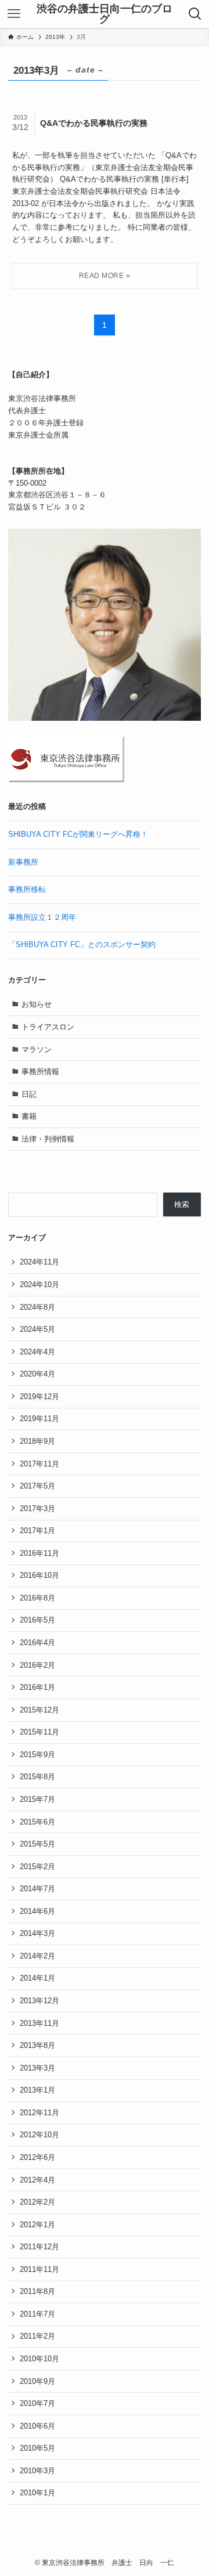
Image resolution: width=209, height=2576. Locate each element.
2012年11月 (39, 2113)
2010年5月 (37, 2448)
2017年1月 (37, 1531)
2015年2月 (37, 1867)
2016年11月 (39, 1553)
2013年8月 (37, 2045)
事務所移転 (27, 889)
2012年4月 (37, 2180)
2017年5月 (37, 1486)
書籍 (29, 1116)
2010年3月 (37, 2471)
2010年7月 (37, 2403)
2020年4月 (37, 1374)
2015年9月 (37, 1755)
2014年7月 (37, 1889)
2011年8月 (37, 2291)
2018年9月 (37, 1441)
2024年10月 (39, 1285)
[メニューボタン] (14, 14)
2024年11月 (39, 1262)
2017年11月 (39, 1464)
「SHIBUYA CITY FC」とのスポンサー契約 (82, 944)
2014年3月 (37, 1933)
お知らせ (37, 1004)
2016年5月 (37, 1620)
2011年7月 (37, 2314)
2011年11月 (39, 2269)
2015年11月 (39, 1732)
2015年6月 (37, 1822)
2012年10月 (39, 2135)
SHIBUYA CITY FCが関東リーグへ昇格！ (78, 834)
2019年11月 (39, 1419)
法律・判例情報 (48, 1139)
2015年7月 (37, 1799)
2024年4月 (37, 1352)
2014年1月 (37, 1978)
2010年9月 (37, 2381)
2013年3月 (37, 2068)
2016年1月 (37, 1687)
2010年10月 (39, 2359)
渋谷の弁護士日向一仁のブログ (105, 14)
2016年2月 (37, 1665)
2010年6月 (37, 2426)
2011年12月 (39, 2247)
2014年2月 (37, 1956)
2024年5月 (37, 1329)
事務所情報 (40, 1072)
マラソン (37, 1049)
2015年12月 (39, 1710)
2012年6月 (37, 2157)
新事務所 (23, 862)
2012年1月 (37, 2225)
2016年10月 (39, 1575)
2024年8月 (37, 1307)
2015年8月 (37, 1777)
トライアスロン (48, 1027)
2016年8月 (37, 1598)
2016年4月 (37, 1643)
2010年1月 (37, 2493)
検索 (182, 1204)
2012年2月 (37, 2202)
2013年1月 (37, 2090)
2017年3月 (37, 1509)
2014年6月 (37, 1911)
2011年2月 (37, 2336)
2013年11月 (39, 2023)
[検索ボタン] (195, 14)
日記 (29, 1094)
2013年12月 (39, 2001)
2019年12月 (39, 1397)
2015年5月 (37, 1844)
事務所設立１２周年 (42, 917)
